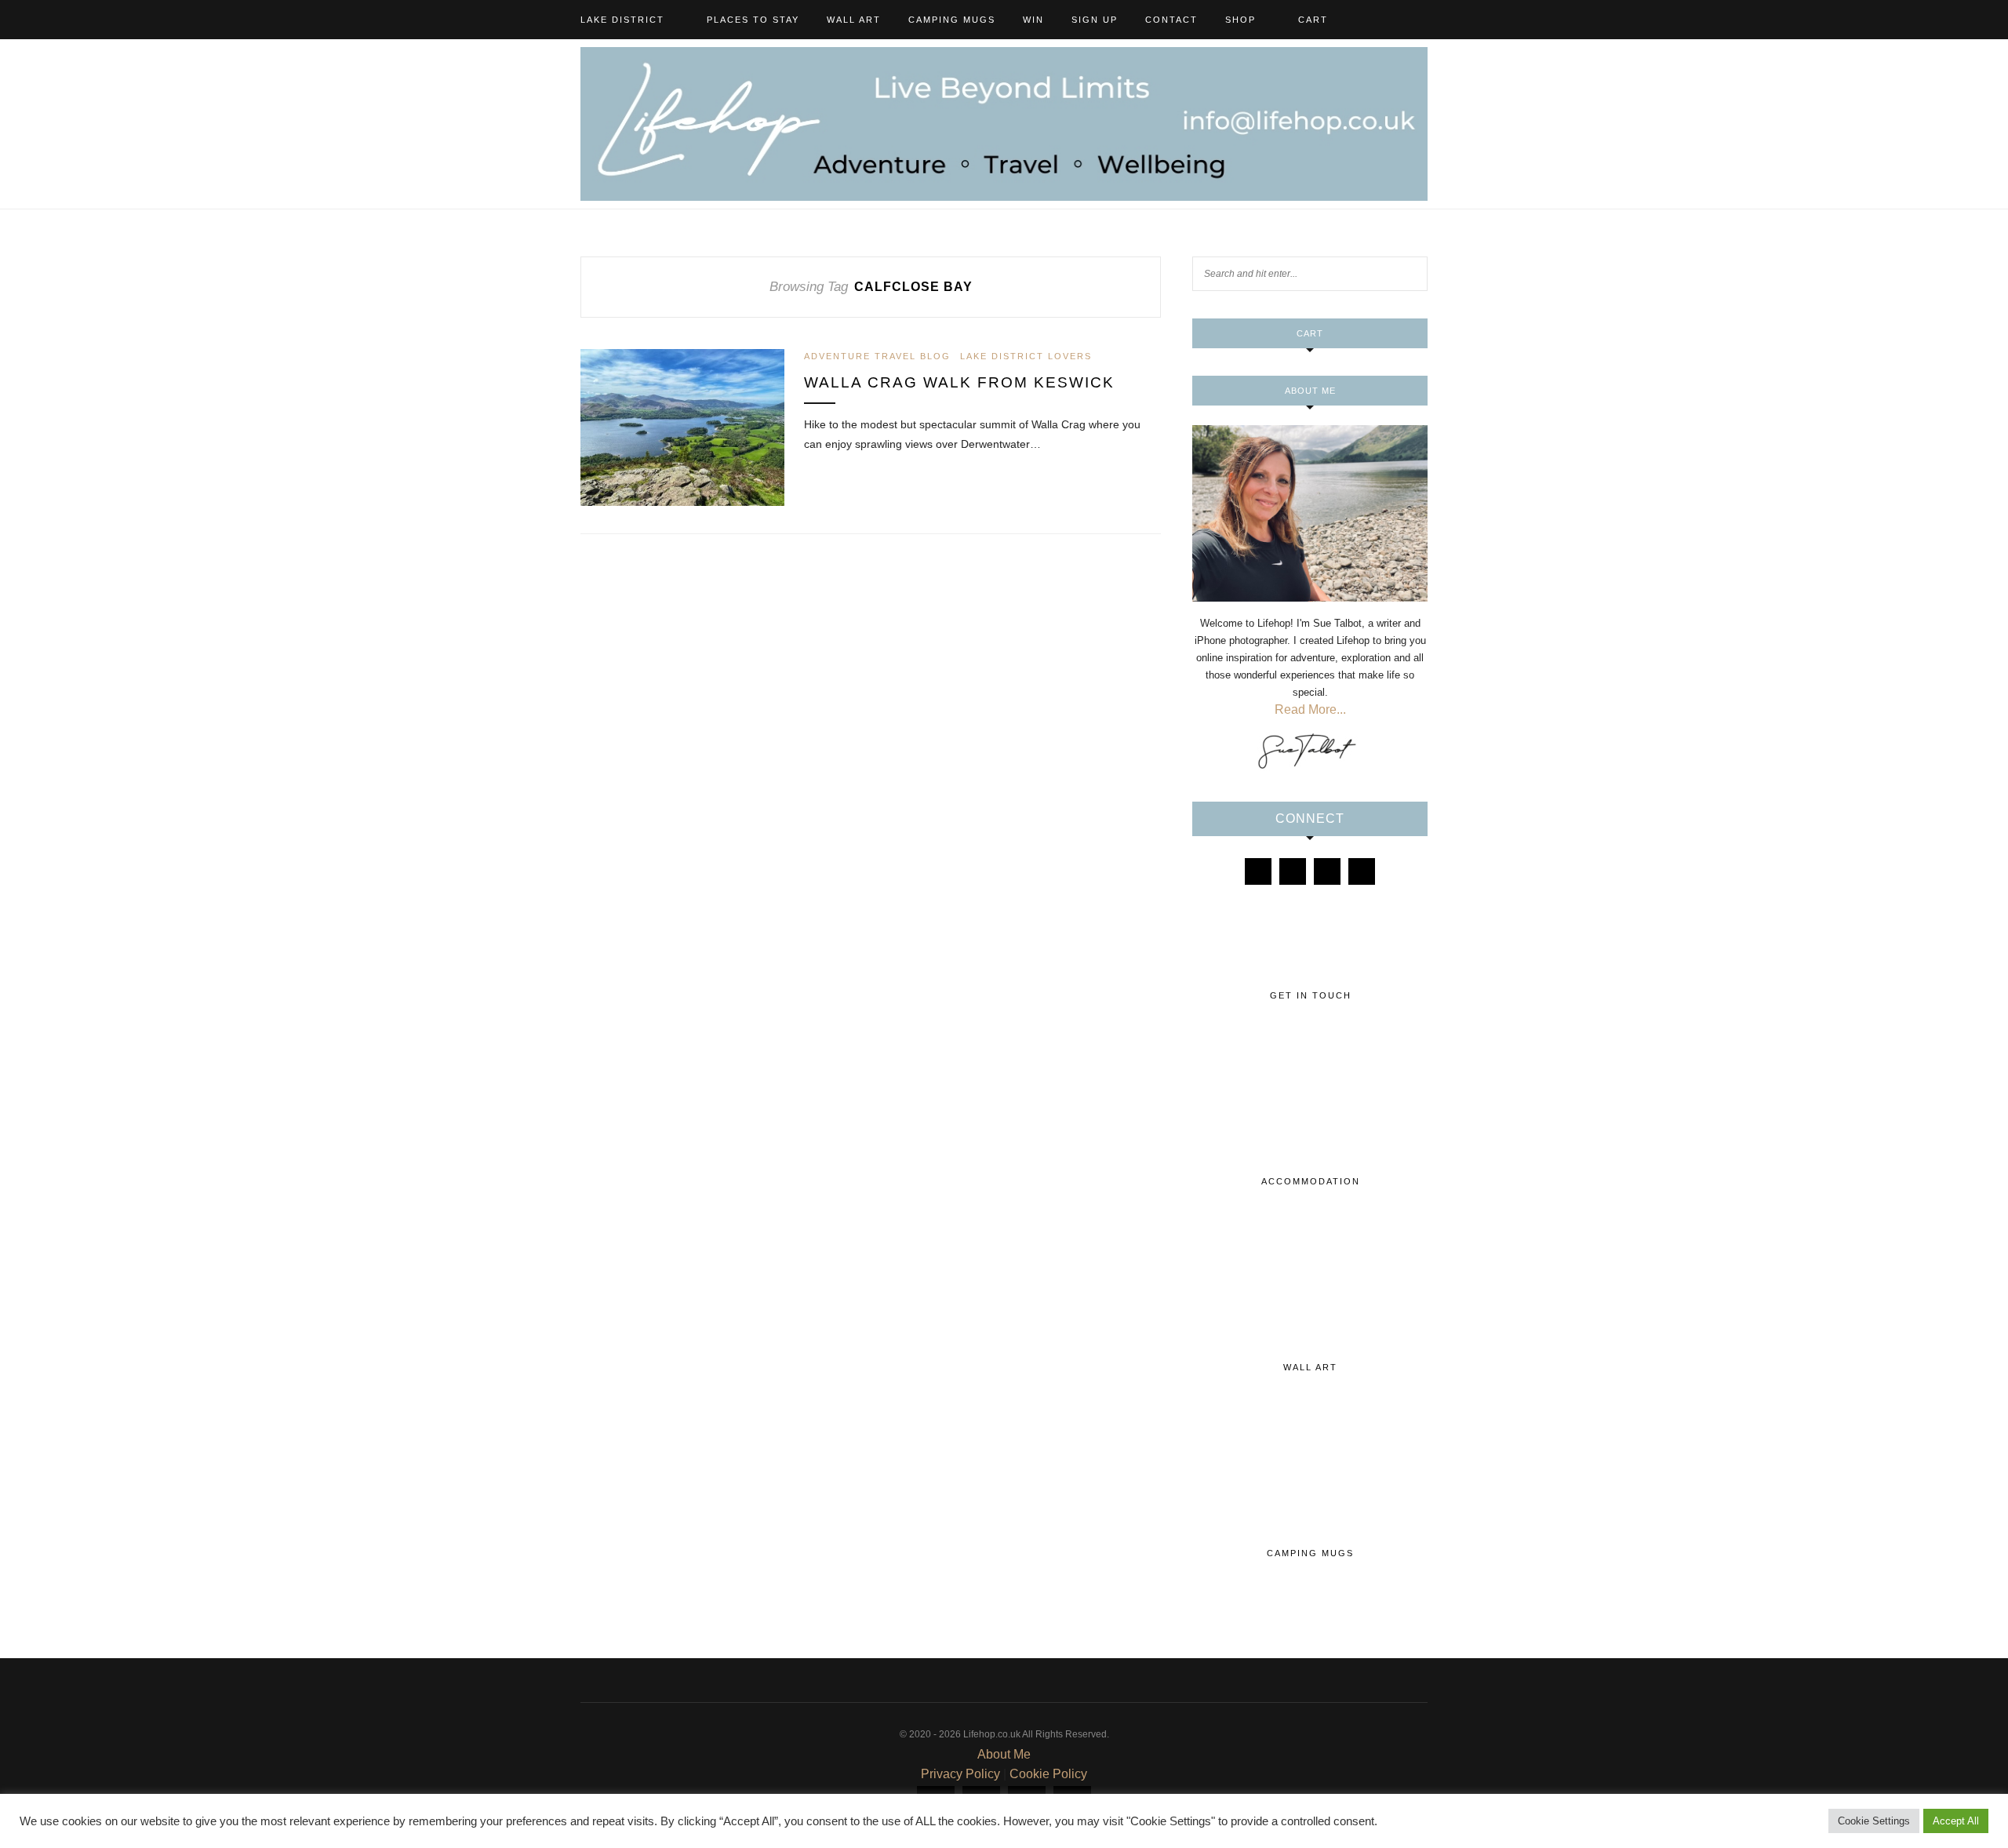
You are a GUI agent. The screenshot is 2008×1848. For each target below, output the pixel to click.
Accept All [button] (1956, 1821)
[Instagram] (1293, 871)
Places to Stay (753, 20)
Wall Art (854, 20)
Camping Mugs (952, 20)
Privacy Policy (960, 1774)
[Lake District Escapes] (1362, 871)
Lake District (622, 20)
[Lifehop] (1327, 871)
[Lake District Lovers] (1258, 871)
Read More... (1310, 709)
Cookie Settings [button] (1874, 1821)
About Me (1004, 1754)
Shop (1240, 20)
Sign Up (1095, 20)
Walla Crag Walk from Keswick (959, 382)
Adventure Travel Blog (877, 356)
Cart (1313, 20)
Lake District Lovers (1026, 356)
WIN (1033, 20)
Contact (1171, 20)
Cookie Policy (1048, 1774)
